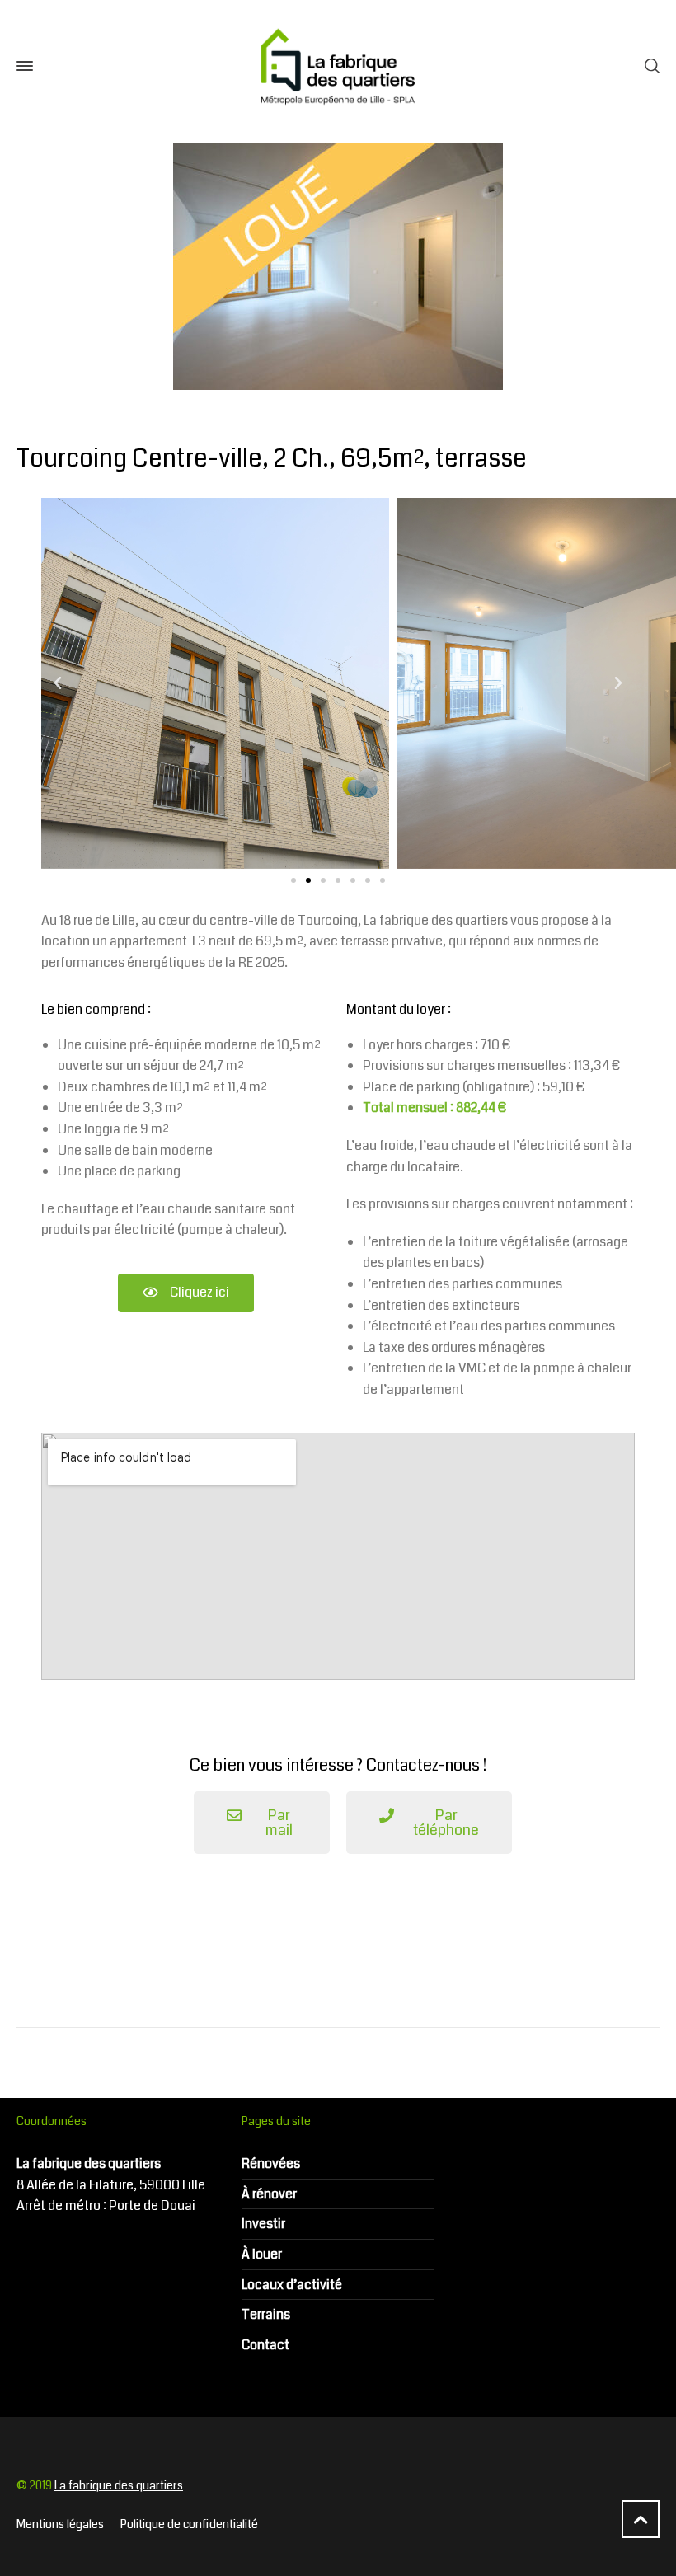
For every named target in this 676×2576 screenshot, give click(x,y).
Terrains (266, 2314)
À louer (262, 2254)
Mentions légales (60, 2524)
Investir (263, 2224)
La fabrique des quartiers (119, 2485)
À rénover (269, 2194)
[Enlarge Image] (338, 266)
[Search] (649, 66)
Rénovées (271, 2163)
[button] (293, 880)
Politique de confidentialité (189, 2524)
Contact (265, 2345)
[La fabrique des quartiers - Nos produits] (338, 66)
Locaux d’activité (292, 2285)
